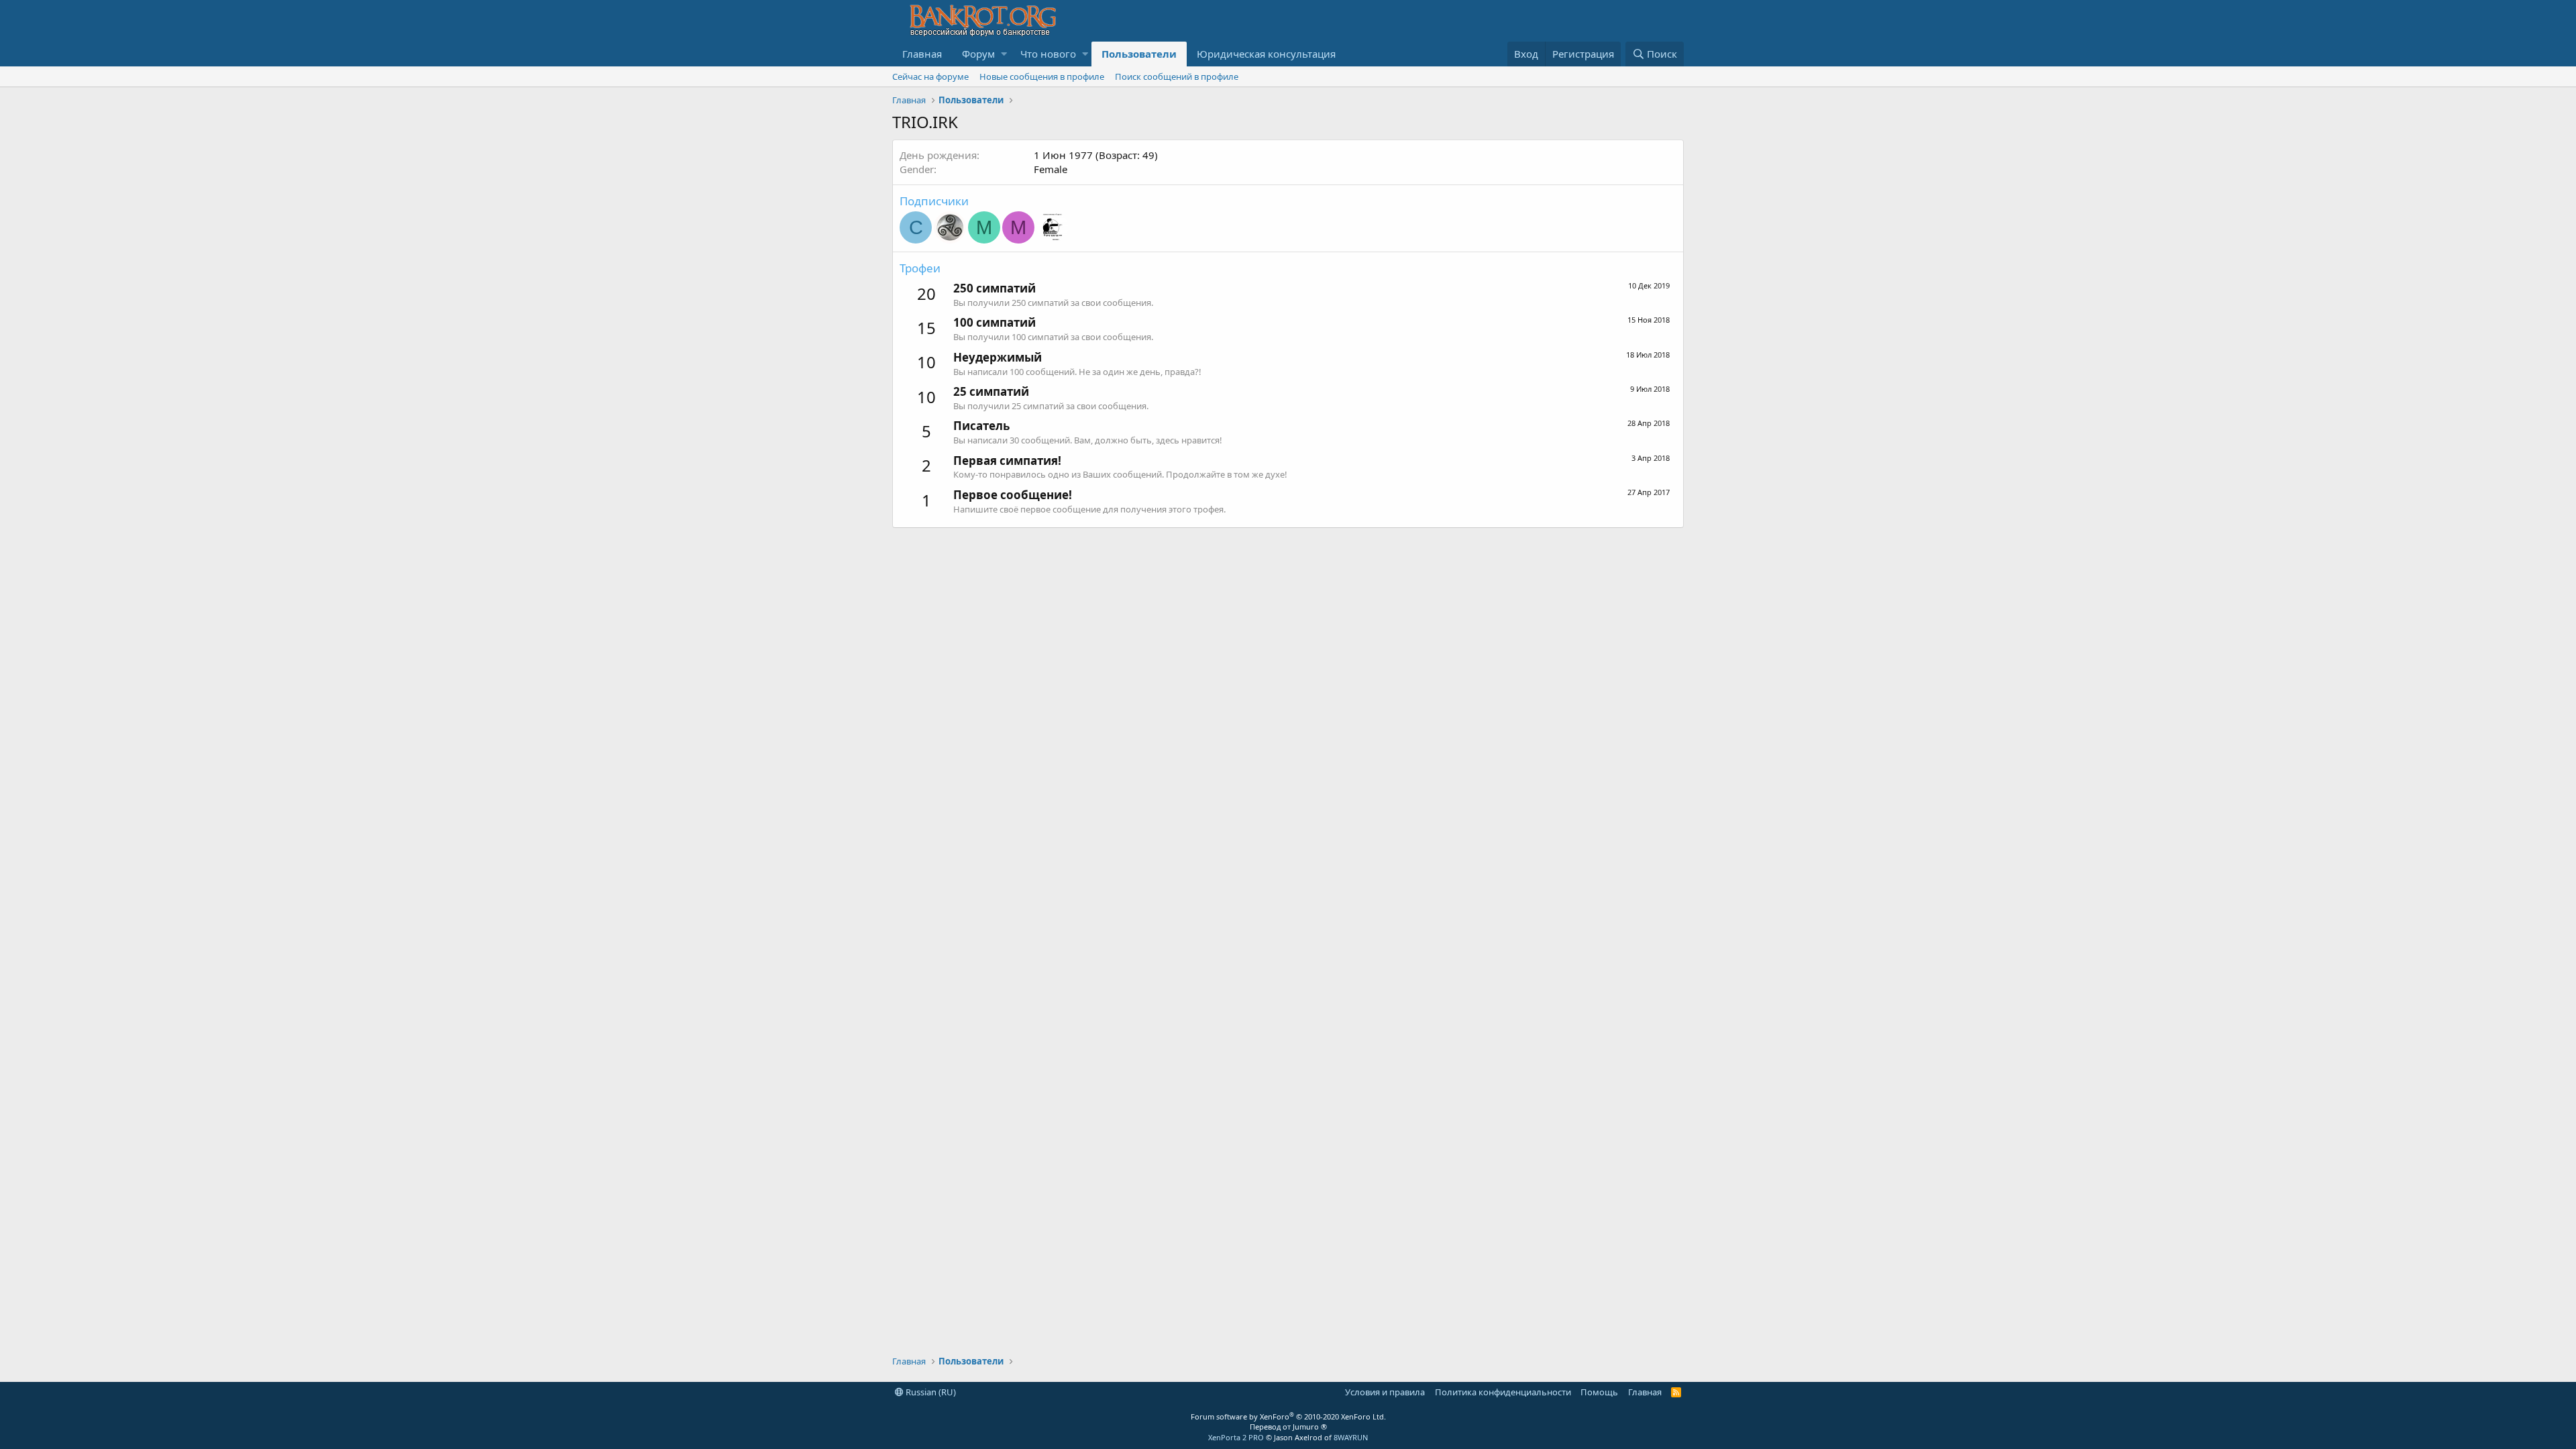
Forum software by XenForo (1288, 1416)
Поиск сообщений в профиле (1177, 76)
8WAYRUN (1351, 1437)
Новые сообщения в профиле (1042, 76)
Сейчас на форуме (930, 76)
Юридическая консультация (1266, 54)
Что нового (1048, 54)
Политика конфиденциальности (1503, 1392)
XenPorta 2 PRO (1236, 1437)
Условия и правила (1385, 1392)
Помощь (1599, 1392)
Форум (978, 54)
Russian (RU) (930, 1392)
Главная (922, 54)
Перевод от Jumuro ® (1288, 1427)
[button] (1004, 54)
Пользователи (1139, 54)
